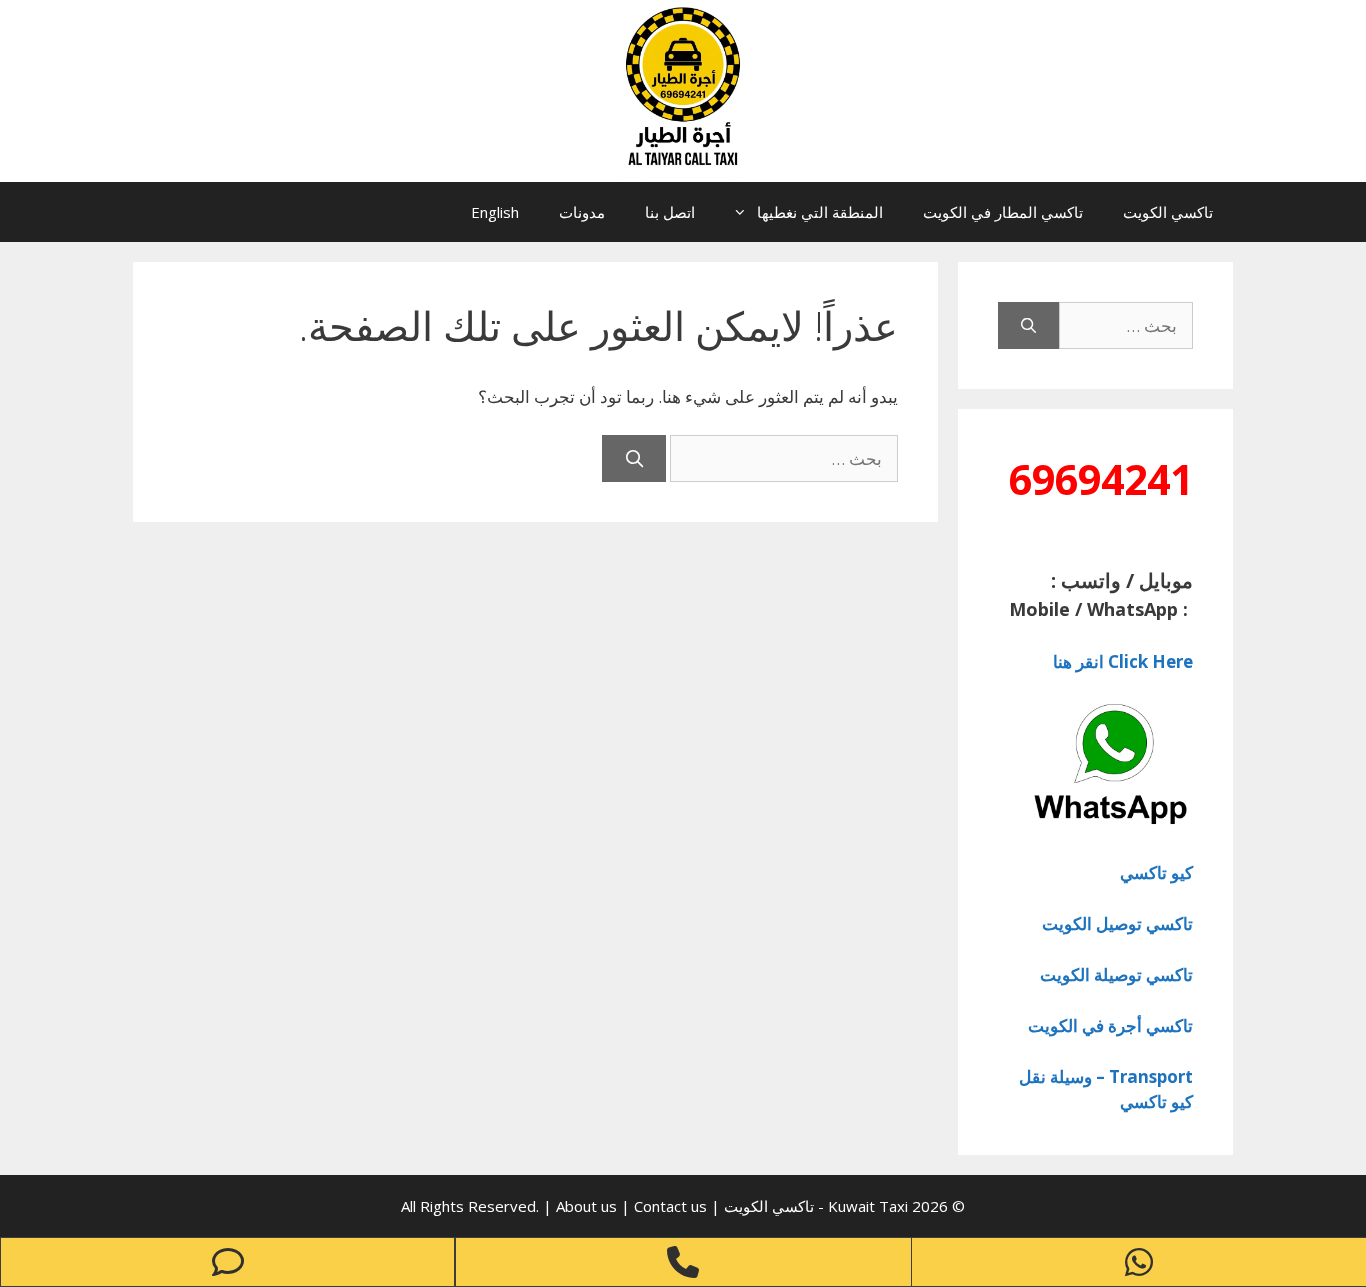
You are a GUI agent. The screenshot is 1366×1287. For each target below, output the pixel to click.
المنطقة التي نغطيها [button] (820, 212)
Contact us (670, 1206)
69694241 (1101, 479)
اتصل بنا (670, 212)
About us (588, 1206)
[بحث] (634, 459)
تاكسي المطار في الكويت (1003, 212)
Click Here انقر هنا (1123, 661)
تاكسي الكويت (1168, 212)
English (495, 212)
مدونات (582, 212)
